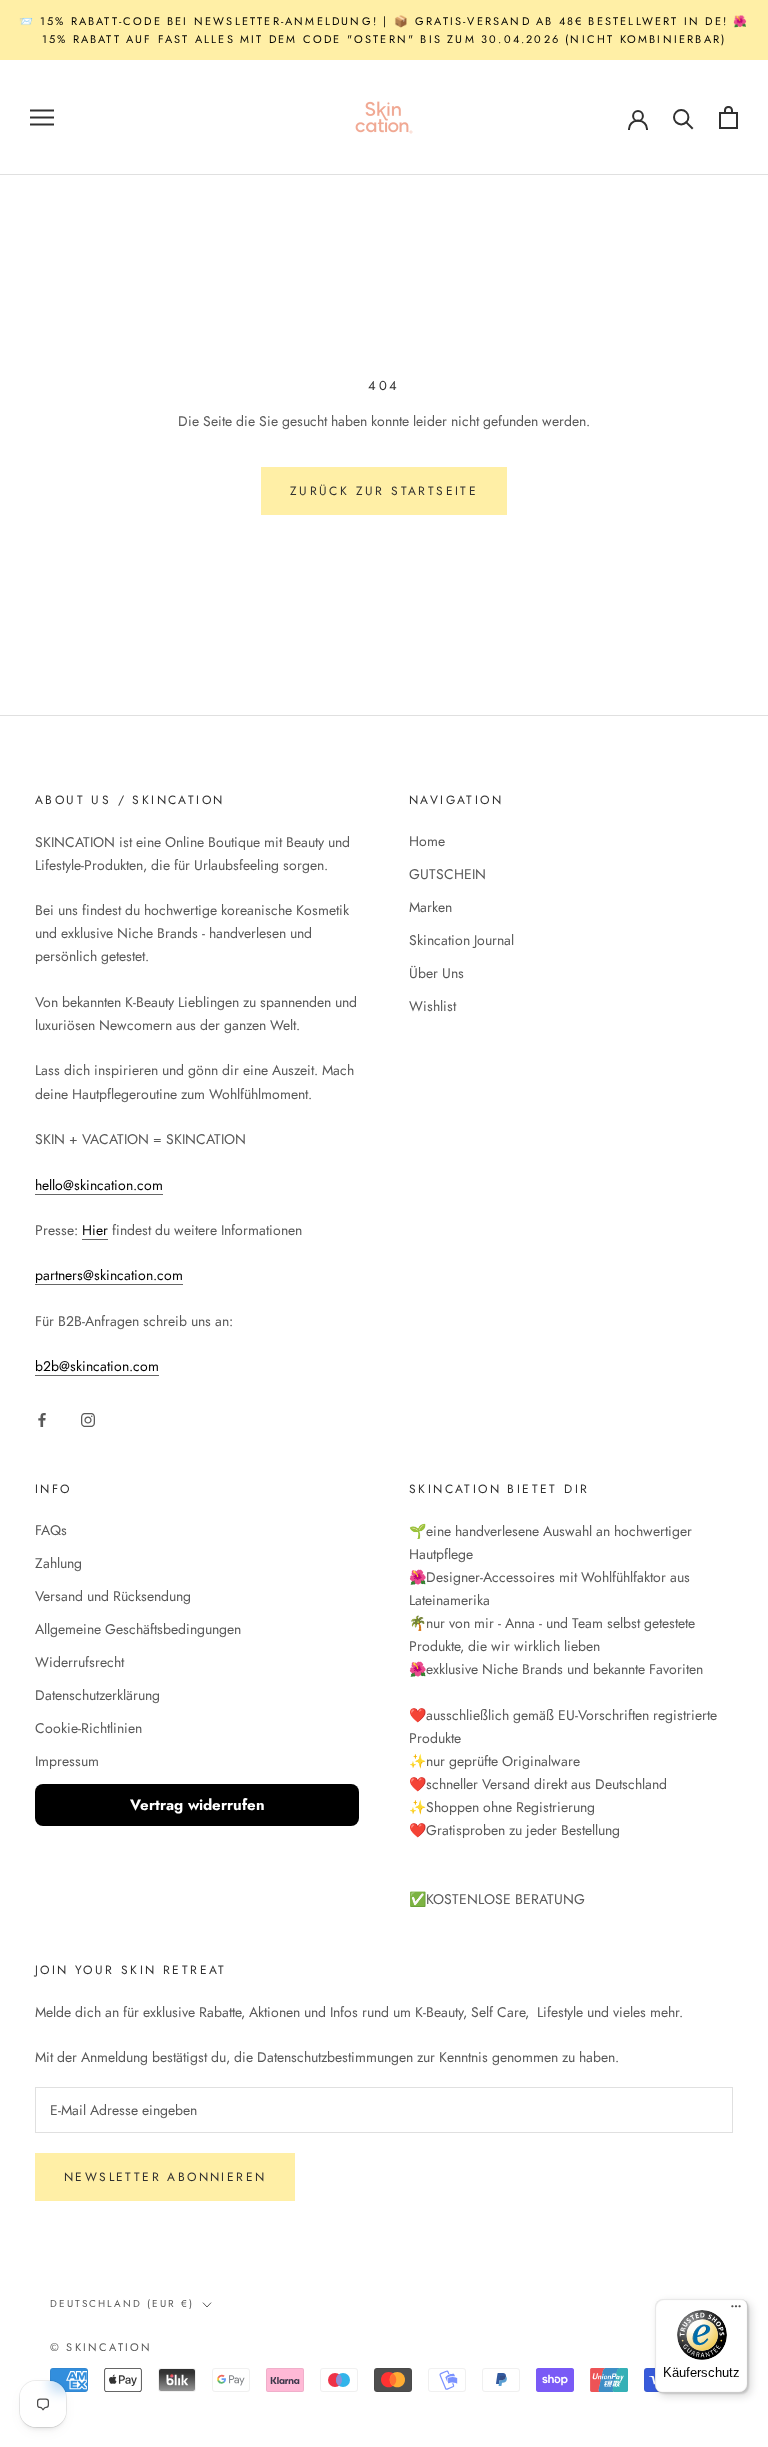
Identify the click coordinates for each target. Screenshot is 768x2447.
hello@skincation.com (99, 1185)
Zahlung (58, 1563)
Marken (430, 907)
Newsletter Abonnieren (165, 2177)
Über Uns (436, 973)
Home (427, 841)
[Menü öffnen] (42, 117)
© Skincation (101, 2347)
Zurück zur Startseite (384, 491)
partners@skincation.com (109, 1275)
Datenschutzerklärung (97, 1695)
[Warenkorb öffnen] (728, 117)
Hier (95, 1230)
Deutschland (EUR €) (122, 2303)
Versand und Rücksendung (113, 1596)
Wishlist (432, 1006)
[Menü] (736, 2311)
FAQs (51, 1530)
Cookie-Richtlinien (88, 1728)
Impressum (67, 1761)
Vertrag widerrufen (197, 1805)
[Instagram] (88, 1418)
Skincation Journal (461, 940)
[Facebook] (42, 1418)
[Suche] (683, 117)
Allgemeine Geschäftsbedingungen (138, 1629)
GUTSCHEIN (447, 874)
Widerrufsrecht (79, 1662)
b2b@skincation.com (97, 1366)
